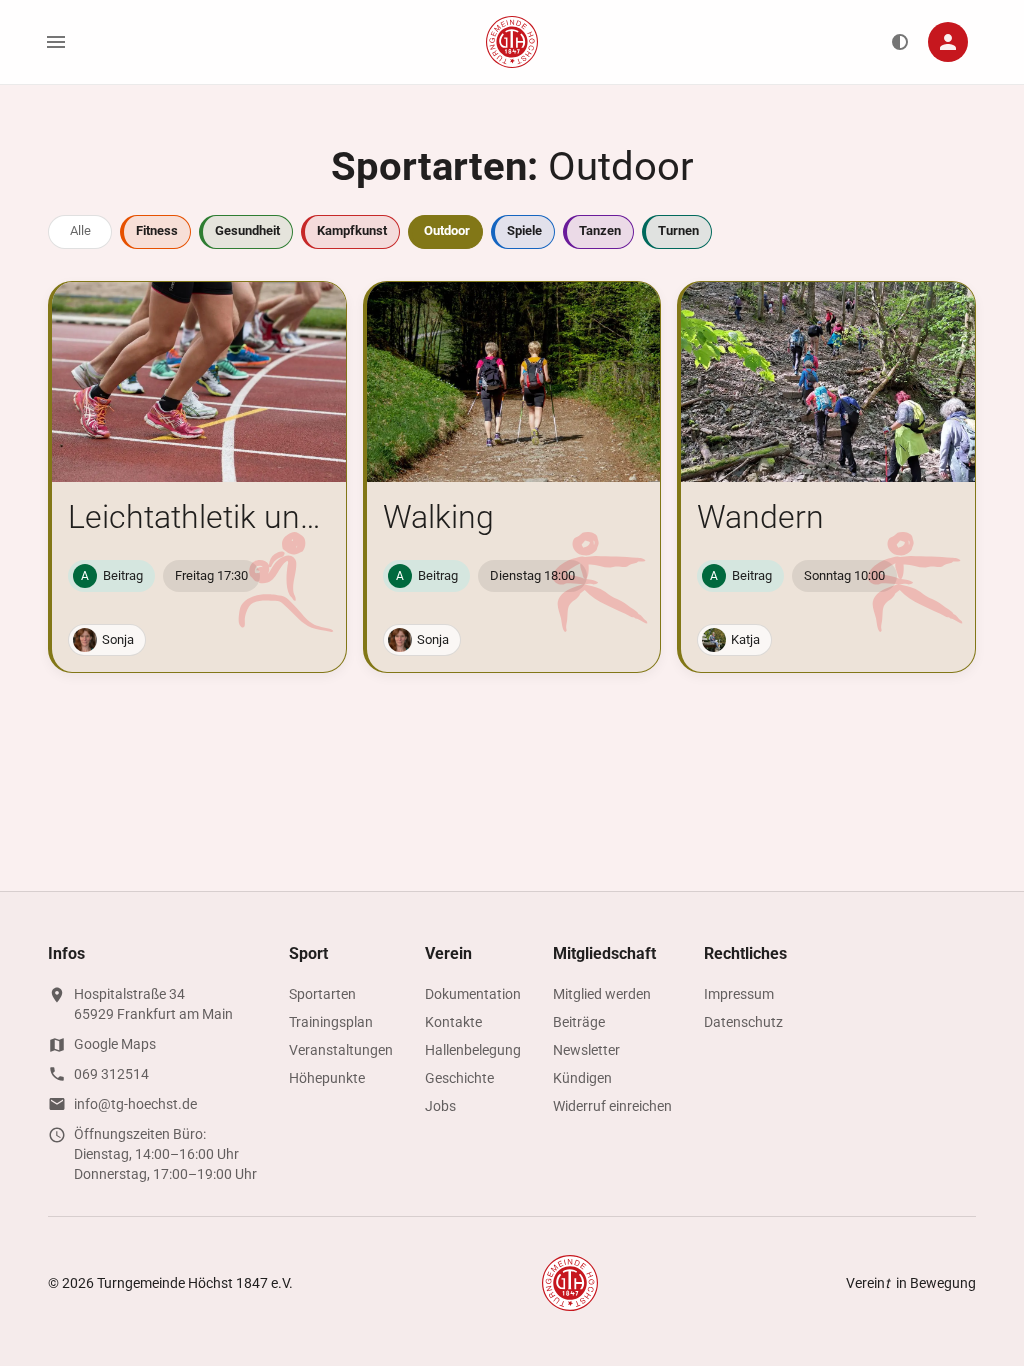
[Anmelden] (948, 42)
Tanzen (600, 230)
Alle (80, 230)
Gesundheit (247, 230)
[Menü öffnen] (56, 42)
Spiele (524, 230)
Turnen (678, 230)
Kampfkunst (352, 230)
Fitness (157, 230)
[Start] (512, 42)
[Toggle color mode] (900, 42)
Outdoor (447, 230)
